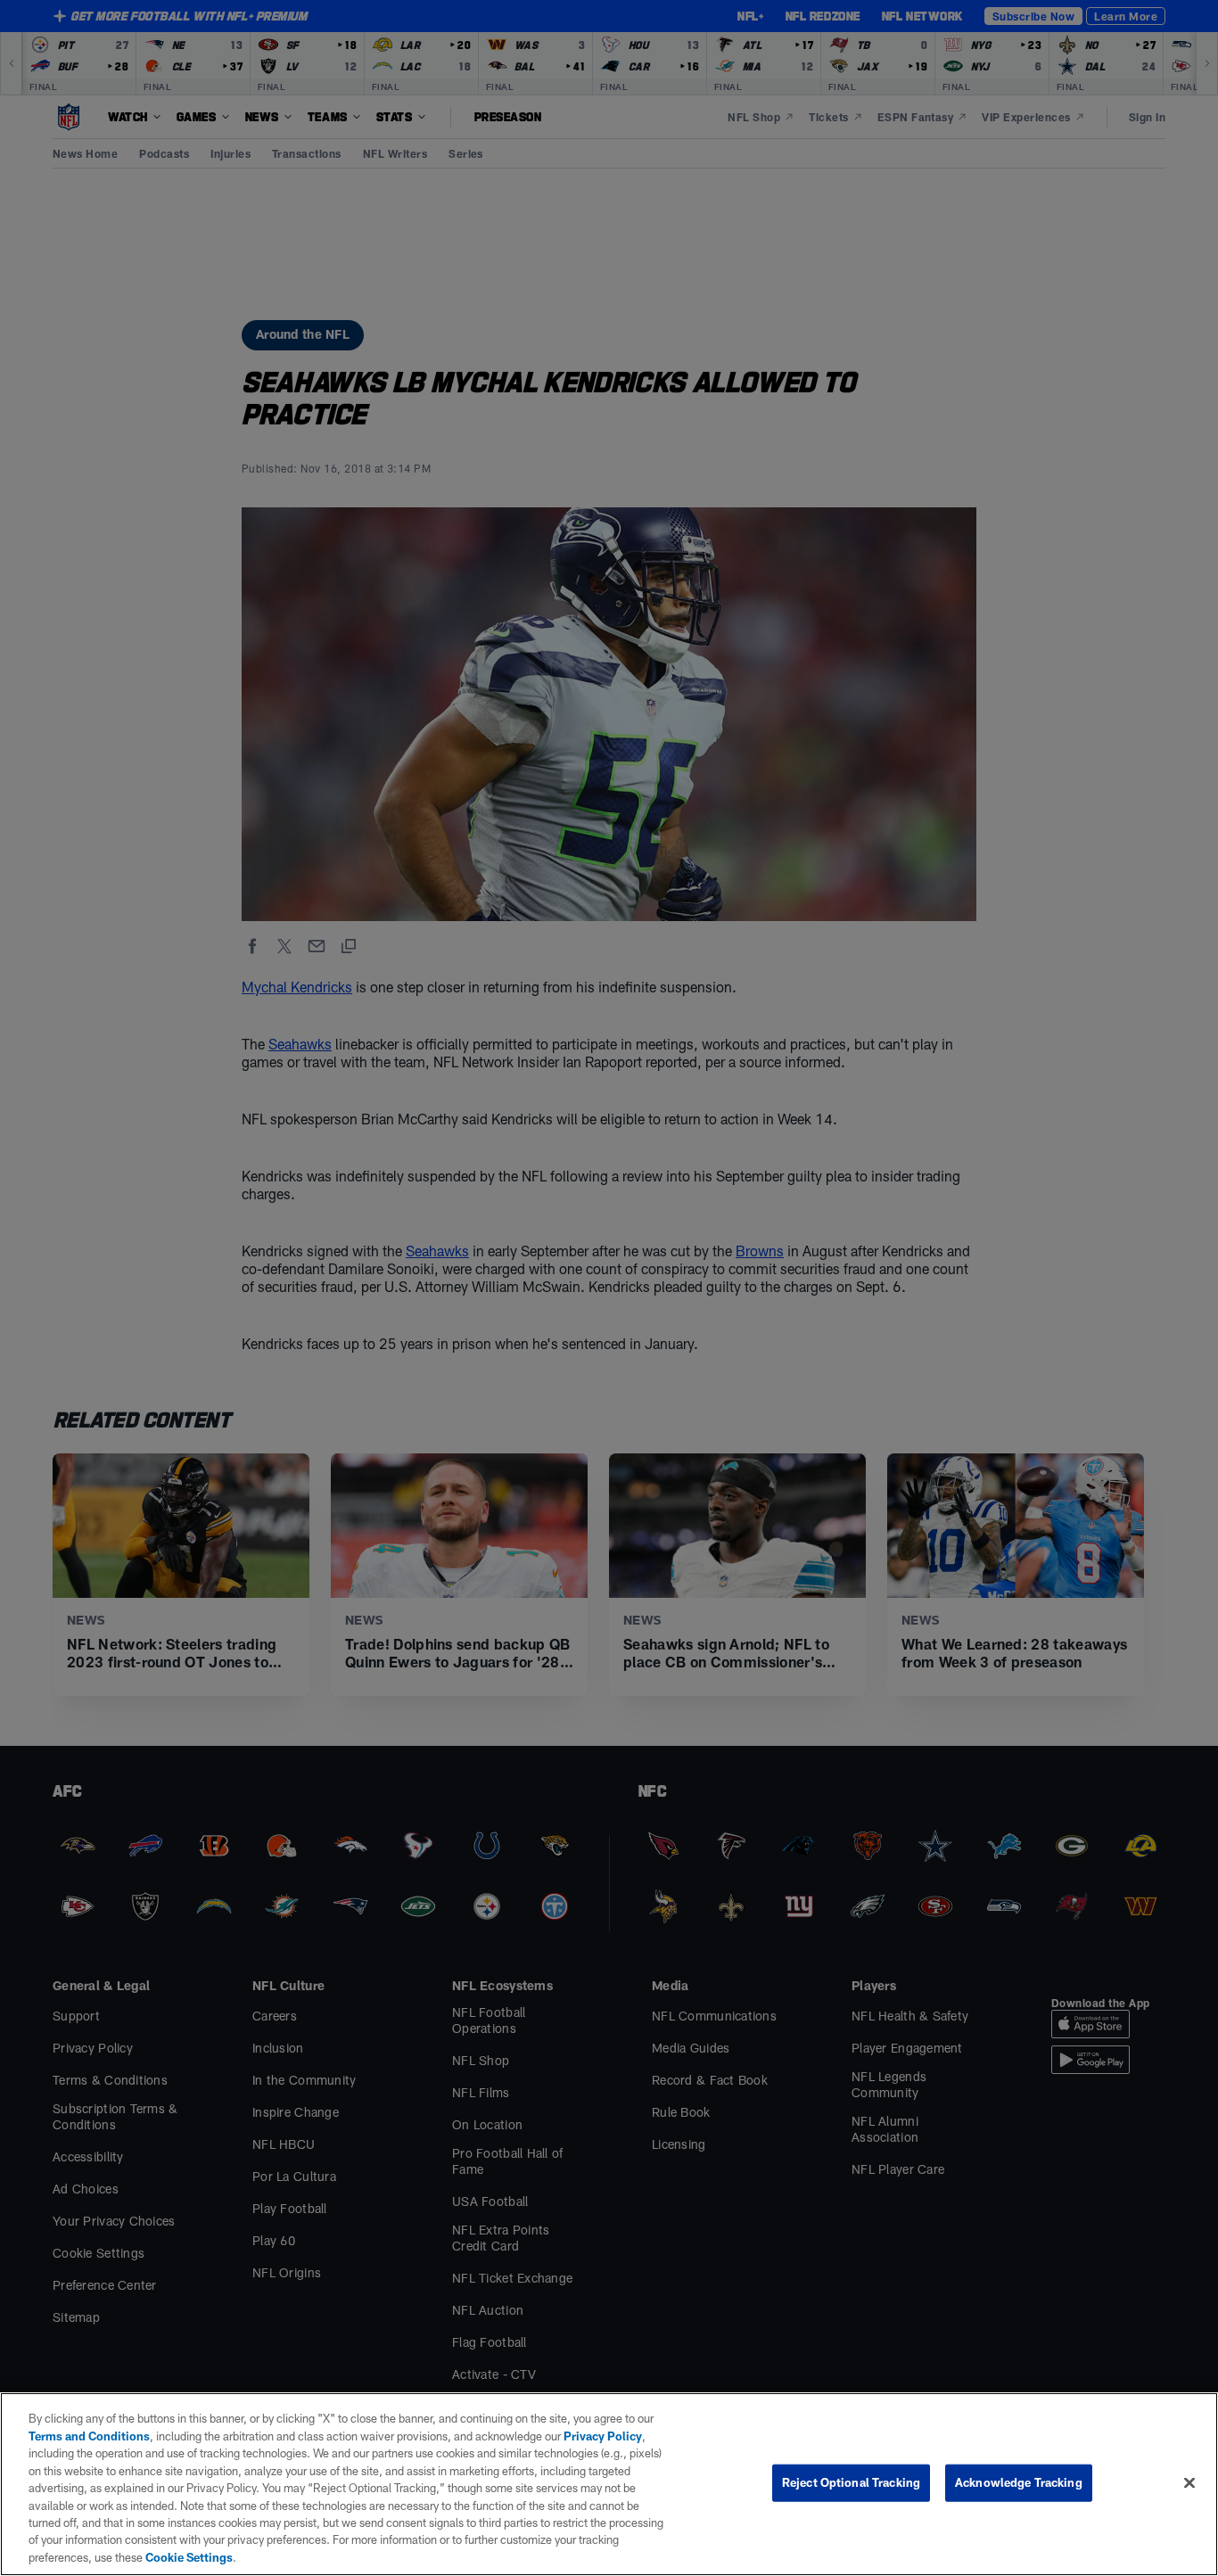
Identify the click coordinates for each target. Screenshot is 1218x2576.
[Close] (1189, 2483)
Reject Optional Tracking (851, 2482)
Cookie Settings (189, 2557)
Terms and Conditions (89, 2436)
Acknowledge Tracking (1019, 2482)
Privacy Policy (603, 2436)
